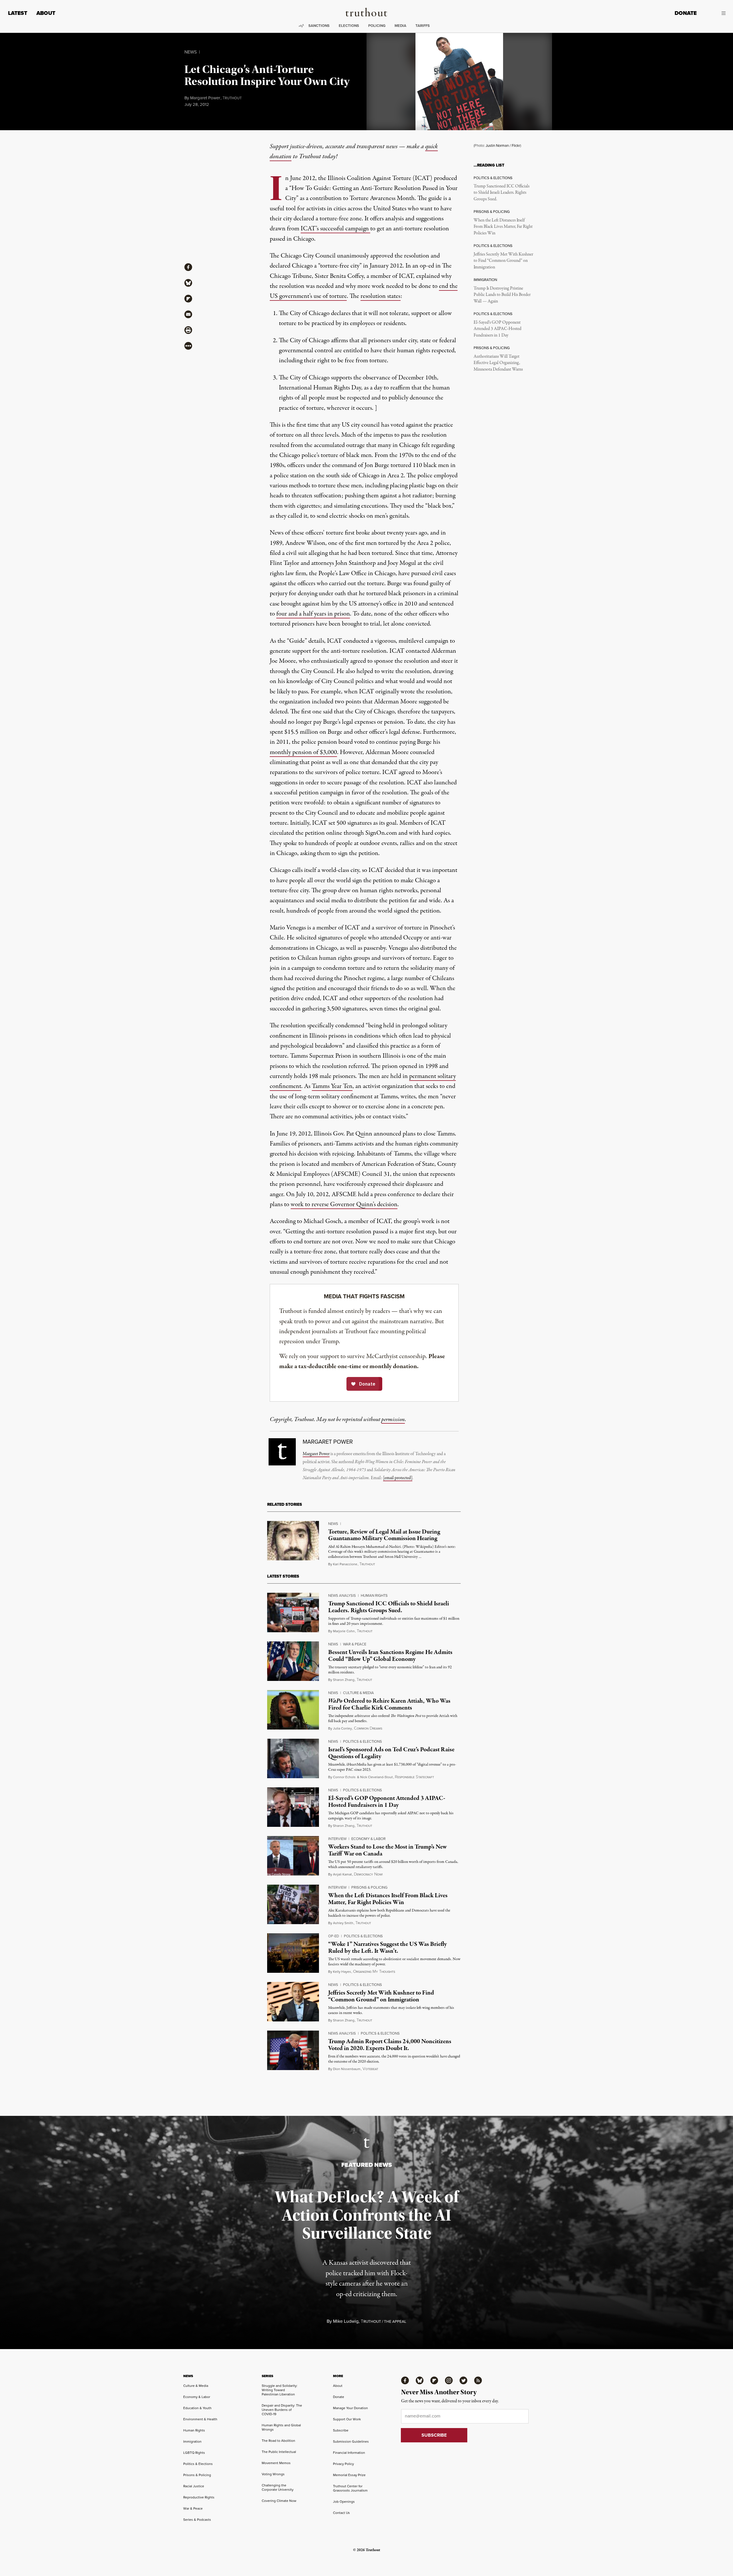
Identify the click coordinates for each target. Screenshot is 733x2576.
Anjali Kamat (342, 1874)
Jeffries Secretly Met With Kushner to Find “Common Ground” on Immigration (503, 261)
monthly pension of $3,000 (303, 752)
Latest (18, 13)
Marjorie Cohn (344, 1631)
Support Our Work (347, 2419)
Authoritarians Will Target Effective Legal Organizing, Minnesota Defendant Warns (498, 363)
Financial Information (349, 2453)
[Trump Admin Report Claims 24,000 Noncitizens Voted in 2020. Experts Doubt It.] (293, 2050)
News (191, 52)
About (46, 13)
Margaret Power (205, 98)
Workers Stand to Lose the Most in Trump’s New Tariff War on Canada (388, 1850)
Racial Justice (194, 2486)
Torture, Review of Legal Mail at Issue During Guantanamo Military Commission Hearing (384, 1535)
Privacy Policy (343, 2464)
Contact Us (341, 2513)
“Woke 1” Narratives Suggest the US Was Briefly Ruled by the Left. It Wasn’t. (388, 1947)
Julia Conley (342, 1728)
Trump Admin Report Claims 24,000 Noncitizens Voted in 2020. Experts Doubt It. (390, 2045)
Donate (686, 13)
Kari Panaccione (345, 1564)
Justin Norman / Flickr (503, 146)
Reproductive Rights (199, 2497)
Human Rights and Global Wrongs (281, 2427)
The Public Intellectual (279, 2452)
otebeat (370, 2069)
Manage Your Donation (350, 2408)
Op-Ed (334, 1936)
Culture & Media (358, 1693)
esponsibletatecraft (414, 1777)
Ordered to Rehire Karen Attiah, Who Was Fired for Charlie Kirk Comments (389, 1704)
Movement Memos (276, 2463)
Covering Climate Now (279, 2501)
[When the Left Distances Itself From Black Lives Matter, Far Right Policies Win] (293, 1904)
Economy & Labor (369, 1839)
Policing (377, 26)
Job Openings (344, 2502)
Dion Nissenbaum (347, 2069)
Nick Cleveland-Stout (377, 1777)
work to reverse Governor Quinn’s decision (344, 1204)
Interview (337, 1839)
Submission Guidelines (351, 2442)
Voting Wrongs (273, 2474)
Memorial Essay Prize (349, 2475)
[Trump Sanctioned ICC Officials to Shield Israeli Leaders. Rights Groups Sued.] (293, 1613)
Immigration (192, 2442)
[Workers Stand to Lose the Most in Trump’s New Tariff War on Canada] (293, 1856)
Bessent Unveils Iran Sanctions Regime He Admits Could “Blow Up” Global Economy (390, 1656)
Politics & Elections (362, 1741)
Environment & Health (200, 2419)
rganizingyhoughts (374, 1972)
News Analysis (342, 1595)
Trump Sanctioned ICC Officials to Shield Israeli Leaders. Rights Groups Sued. (502, 193)
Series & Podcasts (197, 2520)
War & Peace (355, 1644)
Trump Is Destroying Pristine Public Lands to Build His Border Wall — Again (502, 295)
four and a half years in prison (313, 614)
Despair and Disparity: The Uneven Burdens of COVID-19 (282, 2410)
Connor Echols (344, 1777)
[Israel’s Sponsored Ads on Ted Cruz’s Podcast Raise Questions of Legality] (293, 1758)
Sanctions (319, 26)
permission (393, 1419)
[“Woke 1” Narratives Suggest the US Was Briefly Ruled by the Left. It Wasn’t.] (293, 1953)
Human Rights (374, 1595)
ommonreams (368, 1729)
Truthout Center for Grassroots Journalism (350, 2488)
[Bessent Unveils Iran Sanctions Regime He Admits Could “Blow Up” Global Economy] (293, 1661)
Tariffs (423, 26)
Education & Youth (197, 2408)
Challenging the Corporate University (278, 2487)
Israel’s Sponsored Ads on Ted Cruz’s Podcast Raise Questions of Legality (391, 1753)
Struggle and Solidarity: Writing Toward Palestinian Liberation (280, 2390)
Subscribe (341, 2430)
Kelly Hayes (342, 1972)
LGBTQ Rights (194, 2453)
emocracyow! (368, 1874)
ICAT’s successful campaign (335, 229)
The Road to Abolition (278, 2441)
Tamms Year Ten (332, 1086)
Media (400, 26)
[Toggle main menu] (715, 13)
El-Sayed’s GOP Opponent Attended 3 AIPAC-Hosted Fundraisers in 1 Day (497, 329)
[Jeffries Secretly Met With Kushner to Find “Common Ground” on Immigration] (293, 2002)
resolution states (381, 296)
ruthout (232, 98)
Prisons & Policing (369, 1887)
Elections (349, 26)
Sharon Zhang (344, 1680)
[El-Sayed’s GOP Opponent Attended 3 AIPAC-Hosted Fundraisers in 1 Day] (293, 1807)
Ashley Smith (343, 1923)
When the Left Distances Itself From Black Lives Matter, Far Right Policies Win (503, 227)
